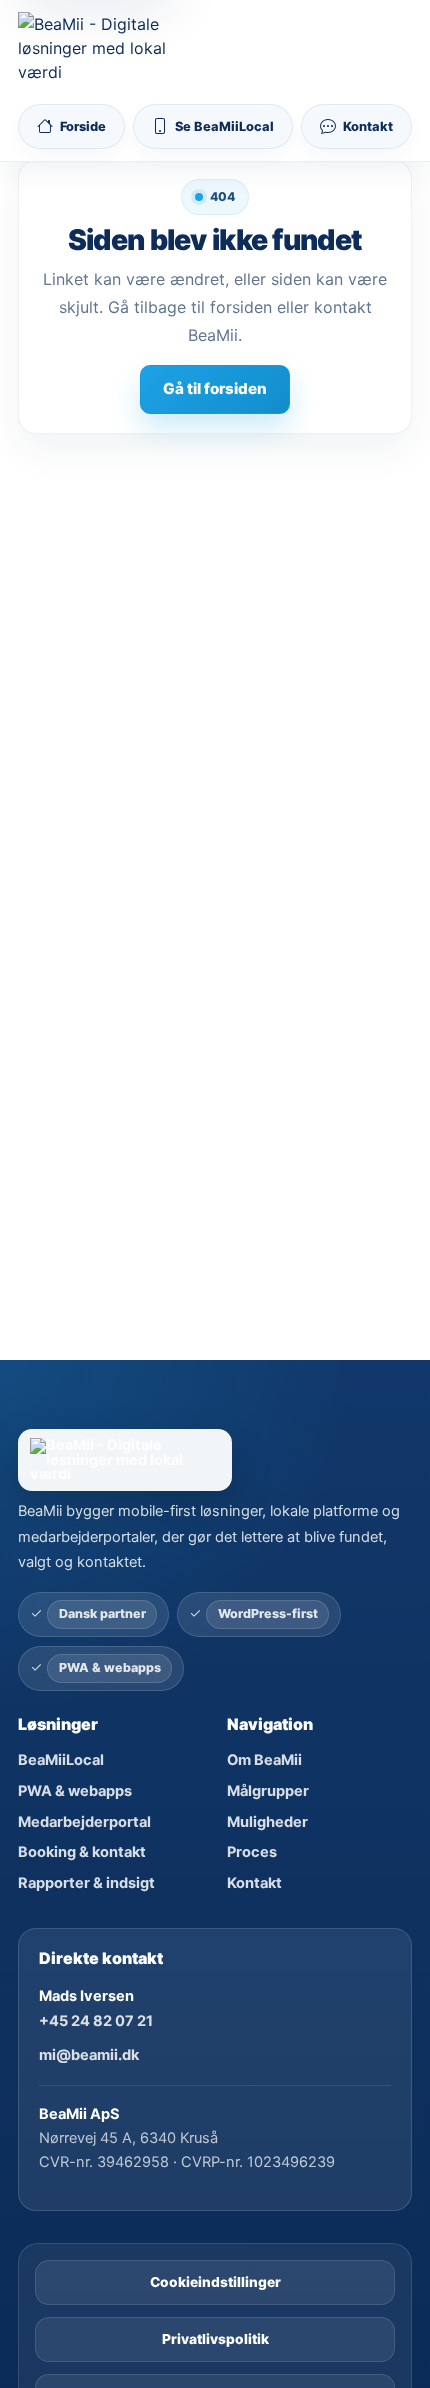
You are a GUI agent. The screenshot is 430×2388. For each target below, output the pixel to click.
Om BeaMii (264, 1760)
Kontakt (254, 1883)
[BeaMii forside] (214, 1459)
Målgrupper (268, 1791)
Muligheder (267, 1822)
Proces (252, 1852)
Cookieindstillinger (215, 2282)
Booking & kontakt (82, 1852)
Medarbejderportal (84, 1822)
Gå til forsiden (215, 388)
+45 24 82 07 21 (96, 2021)
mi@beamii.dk (89, 2055)
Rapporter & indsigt (86, 1883)
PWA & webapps (75, 1791)
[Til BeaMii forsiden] (97, 48)
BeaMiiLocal (61, 1760)
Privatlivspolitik (215, 2339)
